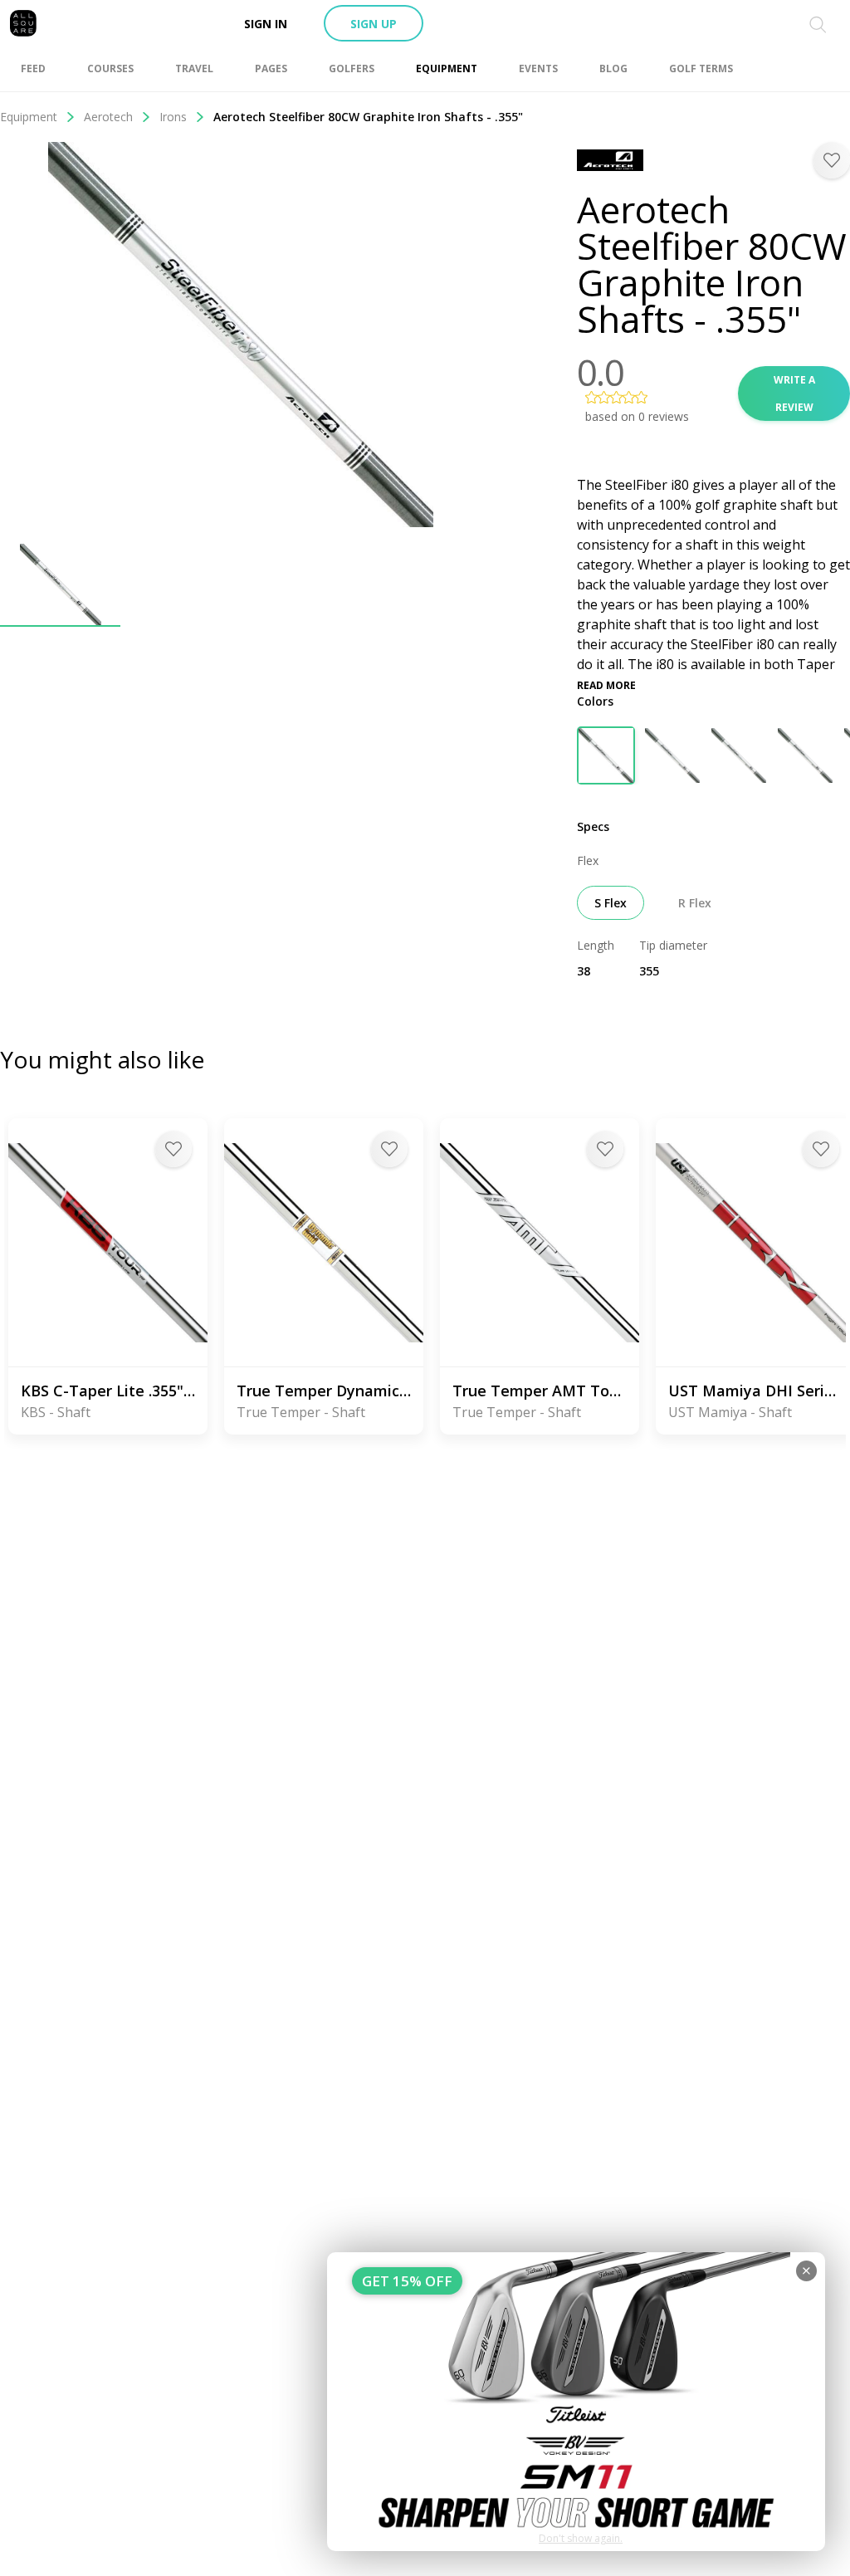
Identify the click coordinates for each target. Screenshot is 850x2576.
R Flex (695, 903)
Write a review (794, 393)
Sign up (374, 24)
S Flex (611, 903)
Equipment (29, 117)
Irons (173, 117)
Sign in (266, 24)
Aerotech (108, 117)
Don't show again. (581, 2538)
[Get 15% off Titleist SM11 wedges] (576, 2402)
